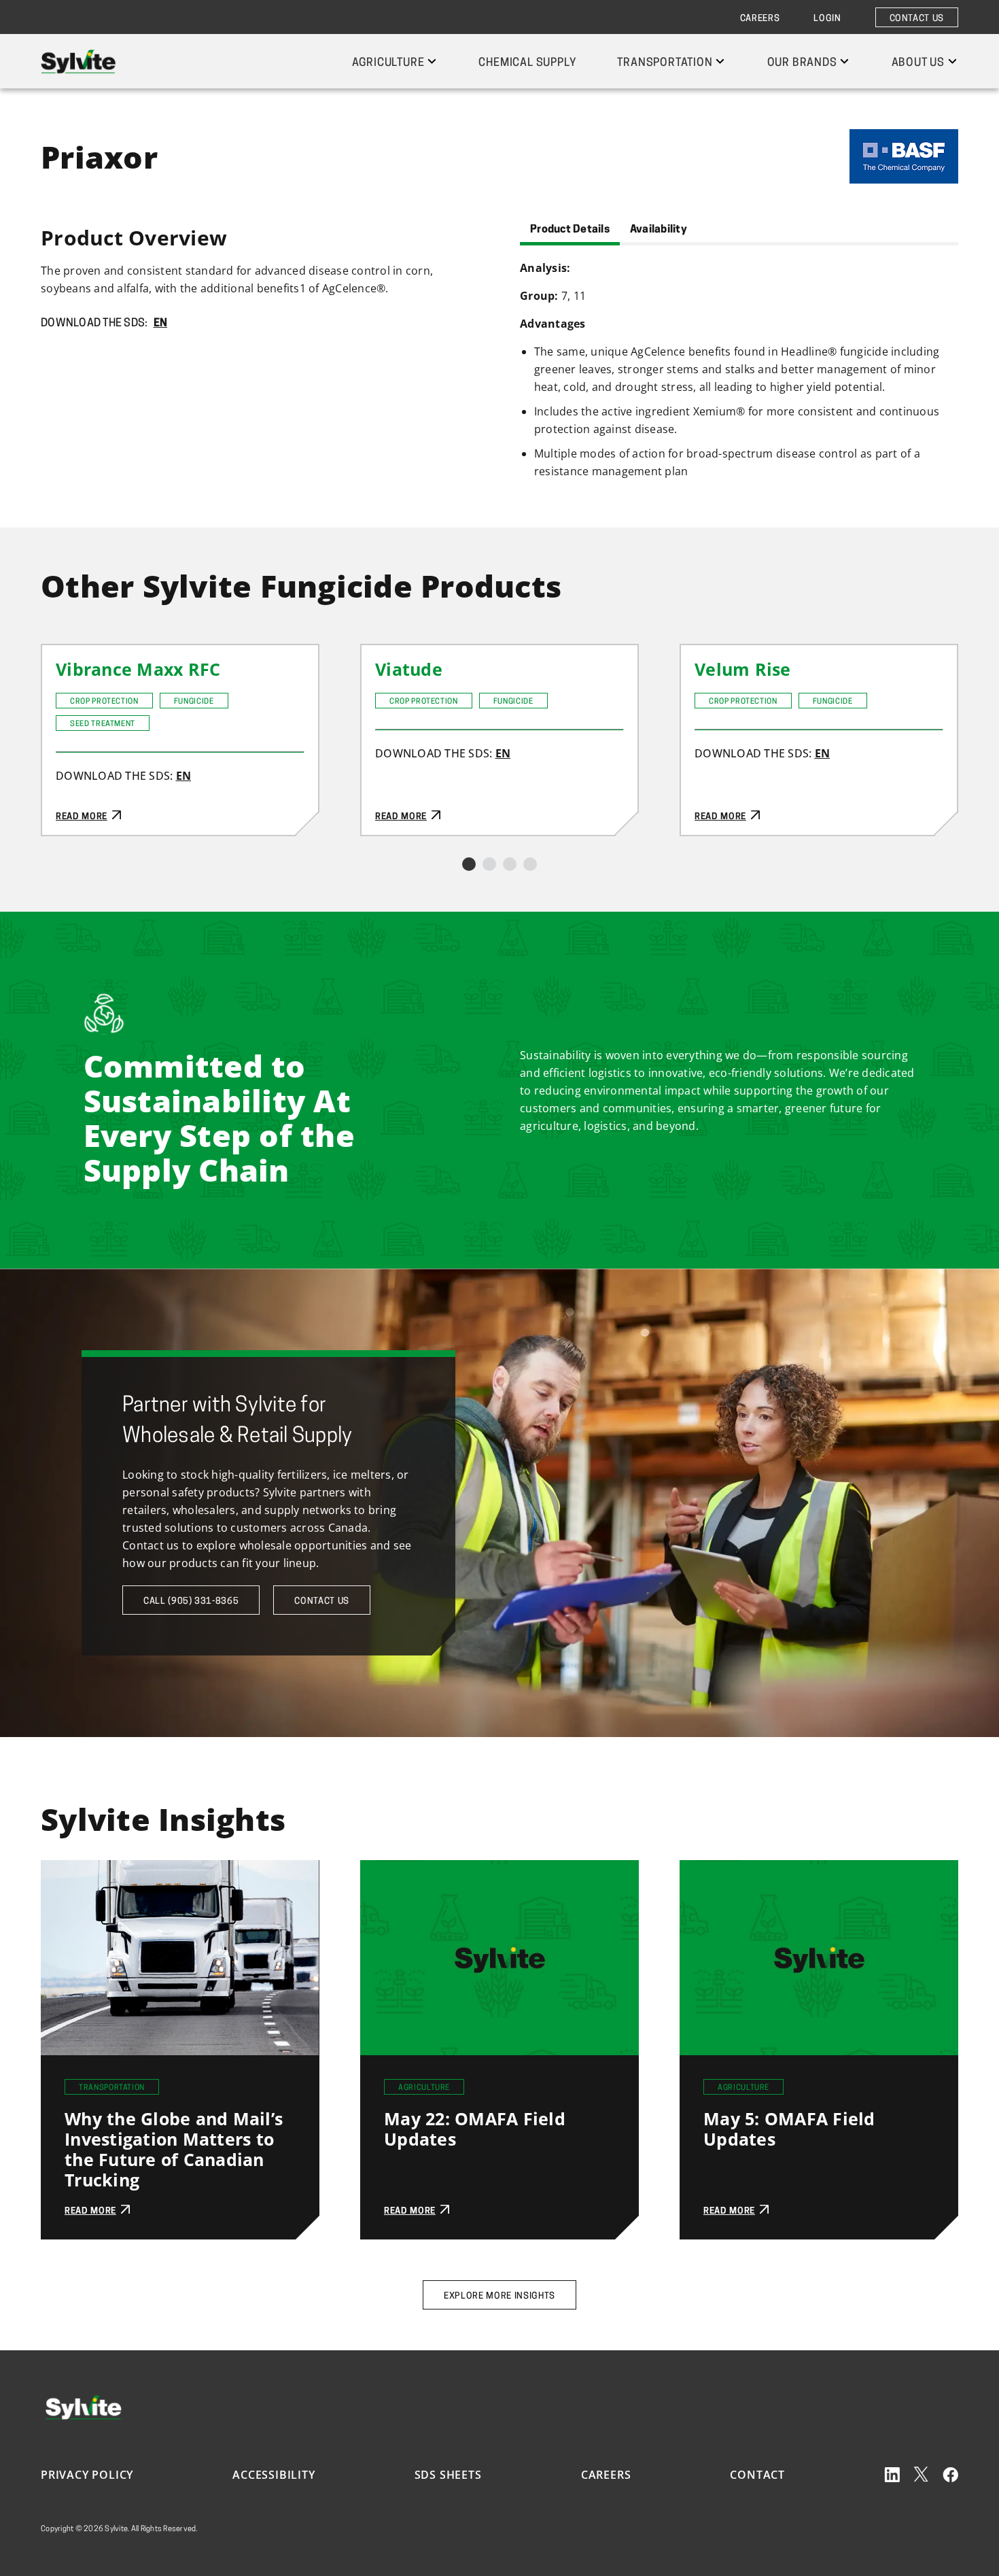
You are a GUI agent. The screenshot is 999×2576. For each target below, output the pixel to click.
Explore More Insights (500, 2296)
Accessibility (274, 2475)
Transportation (665, 63)
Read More (71, 654)
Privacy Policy (87, 2475)
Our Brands (802, 63)
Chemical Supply (527, 63)
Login (827, 19)
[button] (469, 864)
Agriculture (388, 63)
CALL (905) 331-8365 (191, 1601)
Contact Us (917, 19)
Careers (760, 19)
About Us (918, 63)
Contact (757, 2475)
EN (161, 324)
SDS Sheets (448, 2475)
